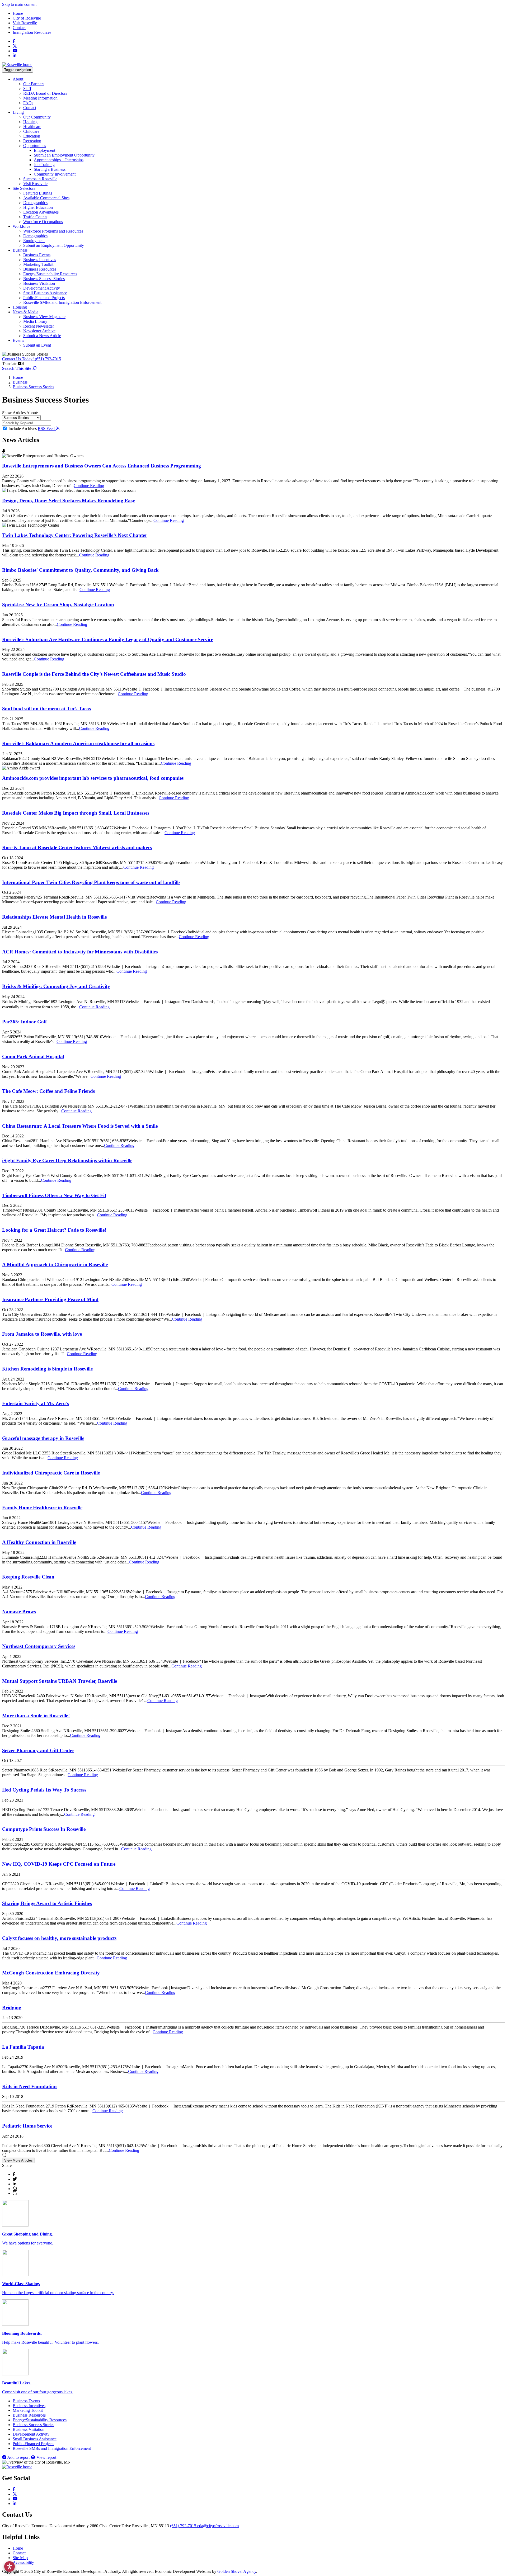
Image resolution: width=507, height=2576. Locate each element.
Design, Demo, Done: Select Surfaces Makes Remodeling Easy (69, 501)
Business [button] (20, 250)
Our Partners (34, 84)
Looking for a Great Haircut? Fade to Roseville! (54, 1230)
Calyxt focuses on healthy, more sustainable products (59, 1938)
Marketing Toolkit (38, 264)
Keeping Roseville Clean (28, 1577)
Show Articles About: (20, 413)
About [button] (18, 79)
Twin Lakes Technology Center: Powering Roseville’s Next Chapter (75, 535)
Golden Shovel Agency (237, 2571)
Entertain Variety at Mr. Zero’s (36, 1403)
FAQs (28, 103)
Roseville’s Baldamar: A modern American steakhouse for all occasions (78, 743)
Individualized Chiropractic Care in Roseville (51, 1473)
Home (18, 13)
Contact (19, 28)
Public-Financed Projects (44, 298)
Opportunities (35, 146)
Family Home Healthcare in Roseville (42, 1508)
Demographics (35, 203)
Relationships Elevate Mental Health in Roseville (54, 917)
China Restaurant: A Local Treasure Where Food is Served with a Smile (80, 1126)
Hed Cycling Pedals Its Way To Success (44, 1790)
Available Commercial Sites (46, 198)
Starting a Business (50, 169)
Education (32, 136)
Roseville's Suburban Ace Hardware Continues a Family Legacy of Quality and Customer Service (108, 639)
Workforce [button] (22, 226)
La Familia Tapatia (23, 2047)
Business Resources (40, 269)
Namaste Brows (19, 1612)
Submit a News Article (42, 336)
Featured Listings (38, 193)
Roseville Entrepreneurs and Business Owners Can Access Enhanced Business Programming (102, 466)
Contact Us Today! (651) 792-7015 (32, 359)
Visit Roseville (25, 23)
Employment (44, 150)
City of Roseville (27, 18)
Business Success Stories (44, 279)
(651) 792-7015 (184, 2526)
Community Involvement (55, 174)
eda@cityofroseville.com (218, 2526)
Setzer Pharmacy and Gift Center (38, 1750)
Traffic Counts (35, 217)
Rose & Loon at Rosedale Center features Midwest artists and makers (77, 847)
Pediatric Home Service (27, 2126)
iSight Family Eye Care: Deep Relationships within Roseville (67, 1161)
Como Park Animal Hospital (33, 1057)
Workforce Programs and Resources (53, 231)
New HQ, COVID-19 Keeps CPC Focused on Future (59, 1864)
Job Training (44, 165)
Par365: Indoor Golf (24, 1022)
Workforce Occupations (43, 222)
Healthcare (32, 127)
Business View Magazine (44, 317)
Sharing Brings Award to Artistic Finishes (47, 1903)
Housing (30, 122)
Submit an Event (37, 345)
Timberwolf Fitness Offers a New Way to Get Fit (54, 1195)
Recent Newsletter (39, 326)
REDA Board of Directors (45, 93)
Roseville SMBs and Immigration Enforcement (62, 302)
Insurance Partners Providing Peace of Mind (50, 1299)
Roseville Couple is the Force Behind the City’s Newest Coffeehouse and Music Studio (94, 674)
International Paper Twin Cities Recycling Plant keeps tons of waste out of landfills (91, 882)
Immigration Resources (32, 32)
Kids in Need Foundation (29, 2086)
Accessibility (23, 2562)
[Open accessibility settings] (10, 2566)
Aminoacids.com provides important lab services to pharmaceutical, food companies (93, 778)
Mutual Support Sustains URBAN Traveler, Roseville (60, 1681)
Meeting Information (40, 98)
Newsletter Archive (39, 331)
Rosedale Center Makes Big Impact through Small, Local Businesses (76, 813)
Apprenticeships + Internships (59, 160)
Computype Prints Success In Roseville (44, 1829)
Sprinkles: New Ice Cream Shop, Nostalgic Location (58, 605)
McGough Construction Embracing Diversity (51, 1973)
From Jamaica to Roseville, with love (42, 1334)
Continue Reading (89, 486)
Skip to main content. (20, 4)
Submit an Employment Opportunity (64, 155)
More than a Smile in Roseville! (36, 1716)
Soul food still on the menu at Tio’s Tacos (46, 709)
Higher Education (38, 207)
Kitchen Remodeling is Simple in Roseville (47, 1369)
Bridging (12, 2008)
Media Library (35, 321)
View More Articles (18, 2160)
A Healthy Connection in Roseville (39, 1542)
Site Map (20, 2558)
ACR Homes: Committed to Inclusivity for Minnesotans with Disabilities (80, 952)
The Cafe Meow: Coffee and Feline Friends (48, 1091)
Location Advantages (41, 212)
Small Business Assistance (45, 293)
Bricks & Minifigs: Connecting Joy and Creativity (56, 986)
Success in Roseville (40, 179)
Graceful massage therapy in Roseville (43, 1438)
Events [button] (18, 340)
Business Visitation (39, 283)
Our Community (37, 117)
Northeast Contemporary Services (39, 1646)
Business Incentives (40, 260)
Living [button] (18, 112)
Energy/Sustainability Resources (50, 274)
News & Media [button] (25, 312)
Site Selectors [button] (24, 188)
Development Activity (42, 288)
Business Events (37, 255)
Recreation (32, 141)
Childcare (31, 131)
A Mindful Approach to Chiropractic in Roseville (55, 1265)
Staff (27, 89)
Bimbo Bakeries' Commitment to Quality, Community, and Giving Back (80, 570)
